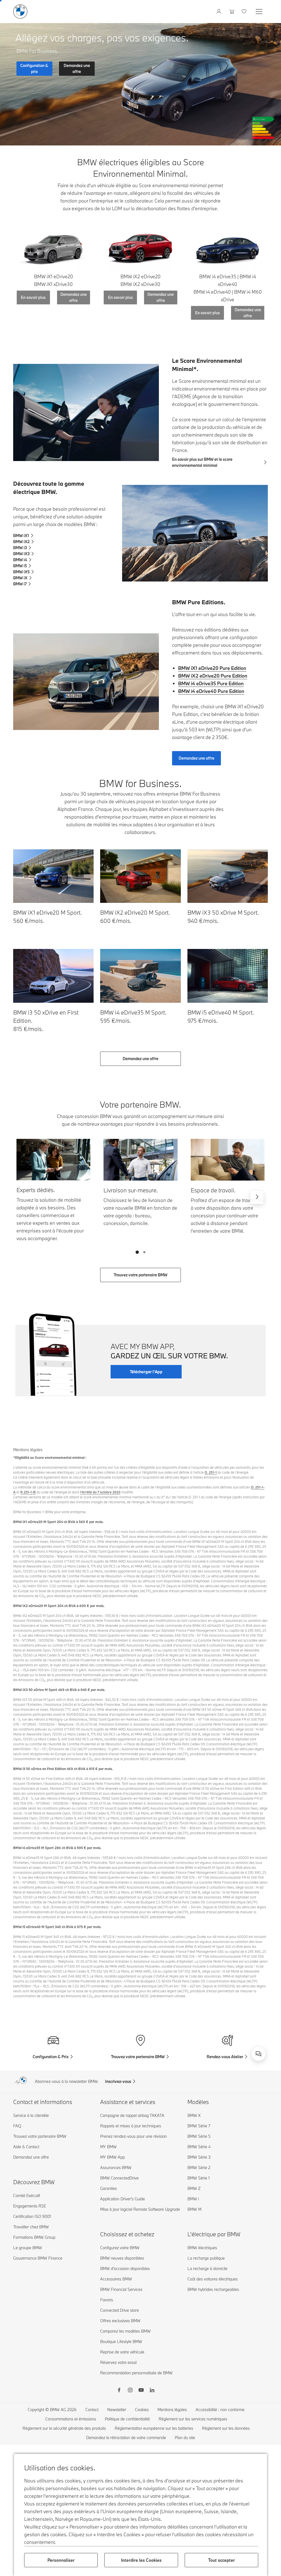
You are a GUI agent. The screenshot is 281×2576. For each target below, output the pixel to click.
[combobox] (258, 2054)
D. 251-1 (211, 1472)
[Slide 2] (144, 1252)
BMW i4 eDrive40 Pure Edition (211, 691)
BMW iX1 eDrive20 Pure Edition (212, 668)
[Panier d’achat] (232, 12)
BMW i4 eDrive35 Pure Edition (211, 683)
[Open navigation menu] (260, 12)
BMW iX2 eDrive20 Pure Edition (213, 676)
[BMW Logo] (20, 12)
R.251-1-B (28, 1492)
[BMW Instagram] (130, 2391)
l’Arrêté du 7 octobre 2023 (100, 1492)
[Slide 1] (137, 1252)
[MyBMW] (219, 12)
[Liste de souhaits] (245, 12)
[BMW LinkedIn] (152, 2391)
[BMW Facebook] (119, 2391)
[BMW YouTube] (141, 2391)
